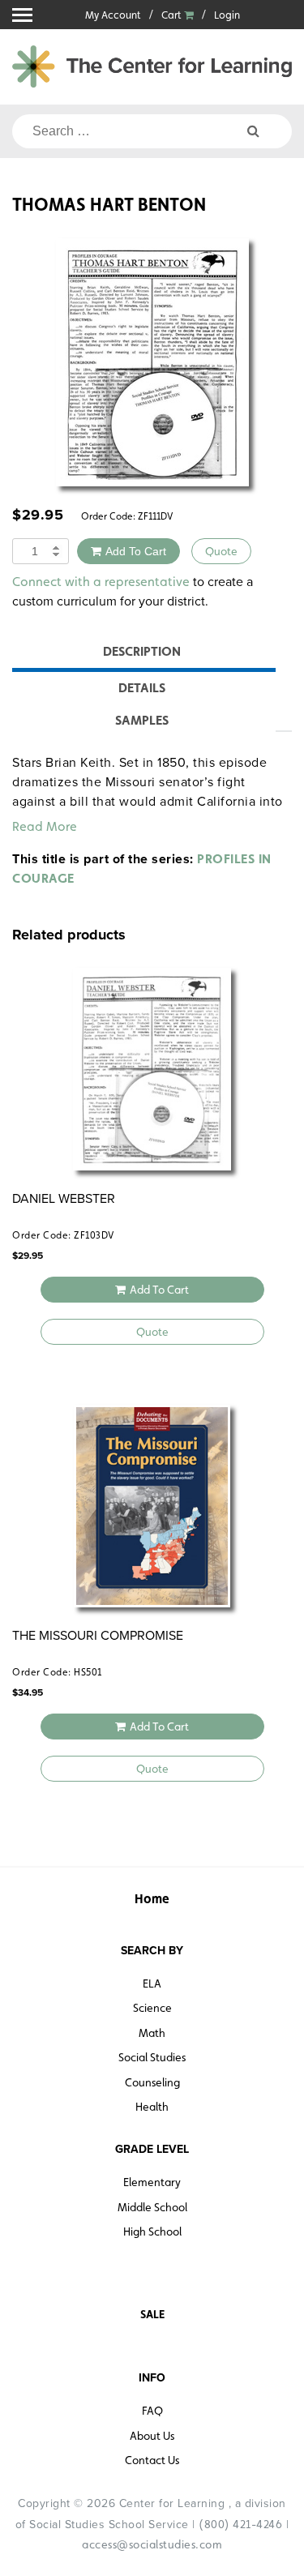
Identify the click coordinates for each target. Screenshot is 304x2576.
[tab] (142, 654)
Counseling (152, 2082)
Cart (173, 15)
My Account (113, 15)
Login (227, 15)
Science (152, 2008)
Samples (142, 720)
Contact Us (152, 2460)
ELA (152, 1983)
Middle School (152, 2207)
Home (152, 1899)
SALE (152, 2314)
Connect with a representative (101, 582)
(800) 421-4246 (240, 2524)
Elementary (152, 2182)
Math (152, 2033)
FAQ (152, 2411)
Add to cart (136, 551)
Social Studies (152, 2057)
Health (152, 2107)
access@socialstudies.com (152, 2544)
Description (142, 651)
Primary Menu (22, 15)
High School (152, 2232)
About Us (152, 2436)
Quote (221, 551)
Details (142, 688)
